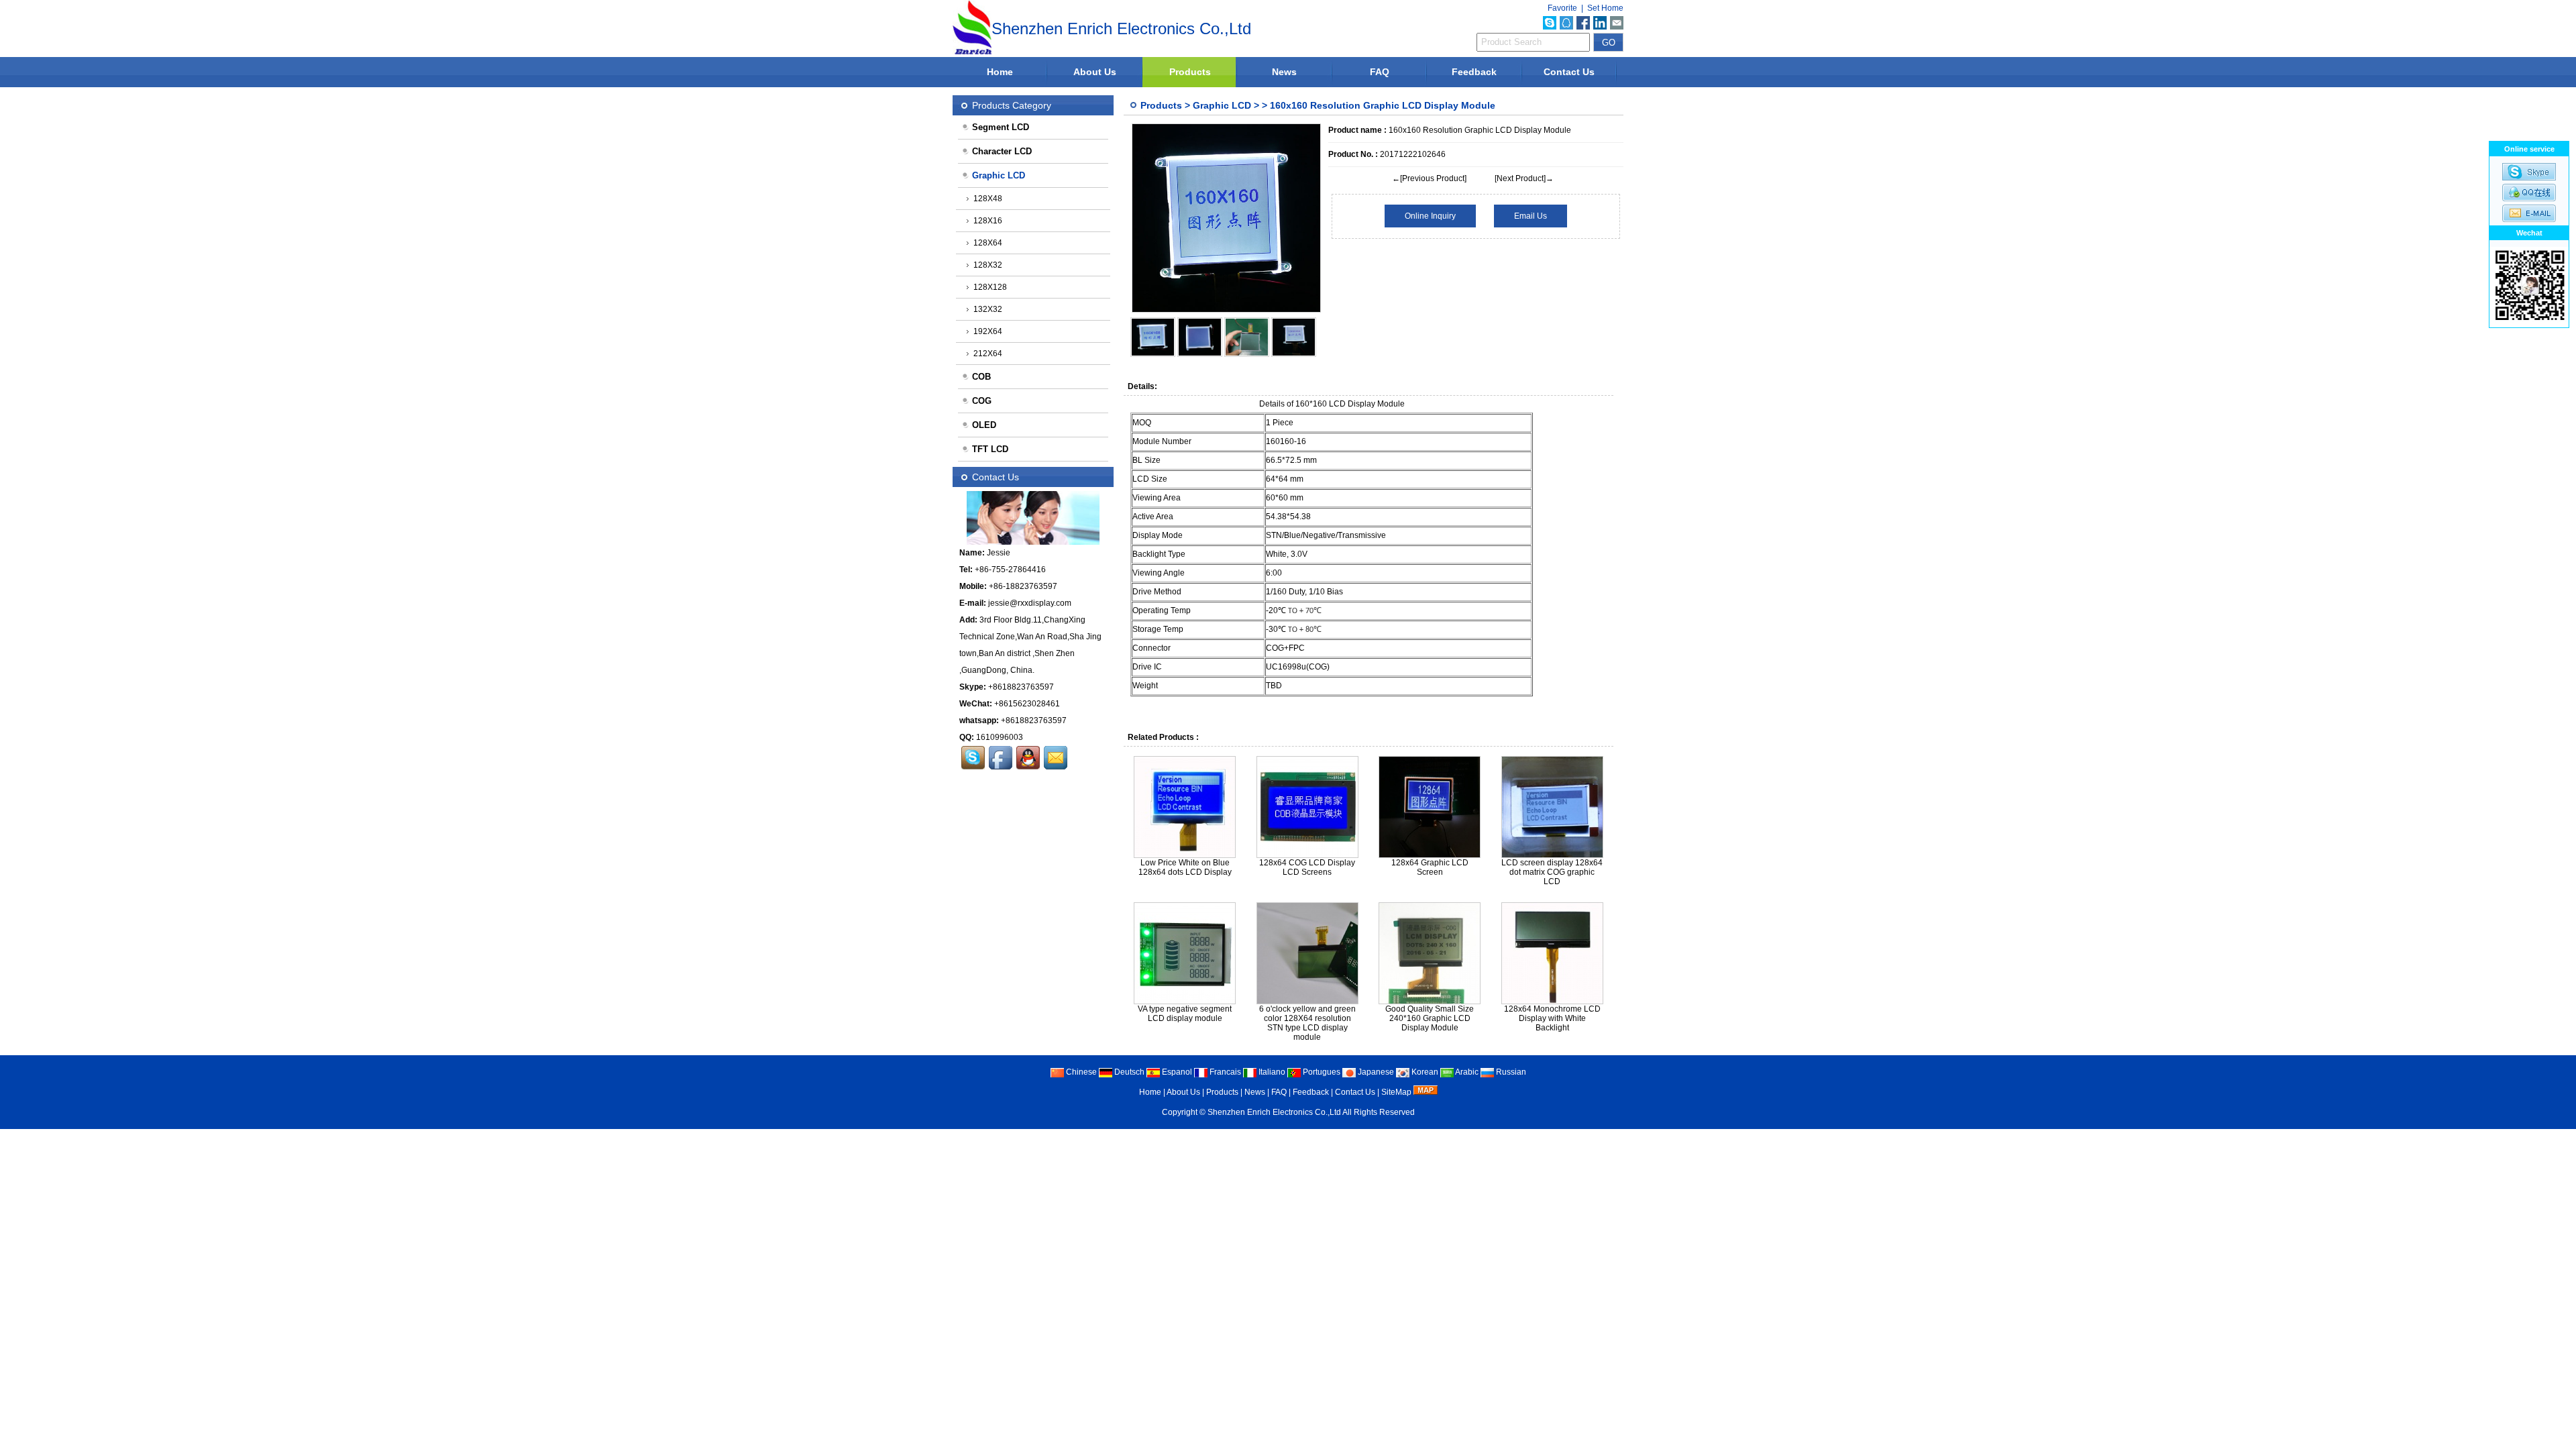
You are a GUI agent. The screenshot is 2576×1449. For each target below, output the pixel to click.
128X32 (988, 265)
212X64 (988, 354)
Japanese (1375, 1072)
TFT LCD (990, 449)
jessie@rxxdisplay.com (1030, 603)
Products (1190, 72)
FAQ (1380, 72)
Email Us (1531, 216)
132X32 (988, 309)
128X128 (990, 287)
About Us (1095, 72)
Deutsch (1128, 1072)
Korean (1424, 1072)
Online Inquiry (1430, 216)
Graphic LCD (1222, 105)
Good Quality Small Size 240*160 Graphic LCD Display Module (1430, 1018)
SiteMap (1396, 1092)
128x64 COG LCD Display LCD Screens (1307, 867)
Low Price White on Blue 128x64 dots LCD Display (1185, 867)
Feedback (1474, 72)
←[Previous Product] (1429, 178)
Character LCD (1002, 151)
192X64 (988, 331)
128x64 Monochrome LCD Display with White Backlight (1552, 1018)
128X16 (988, 221)
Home (1000, 72)
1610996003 (1000, 737)
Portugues (1321, 1072)
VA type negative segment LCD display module (1185, 1014)
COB (981, 377)
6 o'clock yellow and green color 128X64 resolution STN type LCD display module (1307, 1023)
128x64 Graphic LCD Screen (1430, 867)
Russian (1510, 1072)
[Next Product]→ (1524, 178)
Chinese (1080, 1072)
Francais (1224, 1072)
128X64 (988, 243)
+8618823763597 (1021, 687)
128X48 (988, 199)
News (1284, 72)
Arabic (1466, 1072)
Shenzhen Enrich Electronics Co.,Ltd (1274, 1112)
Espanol (1176, 1072)
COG (982, 401)
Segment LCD (1001, 127)
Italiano (1271, 1072)
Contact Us (1569, 72)
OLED (984, 425)
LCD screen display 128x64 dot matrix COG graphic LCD (1552, 872)
